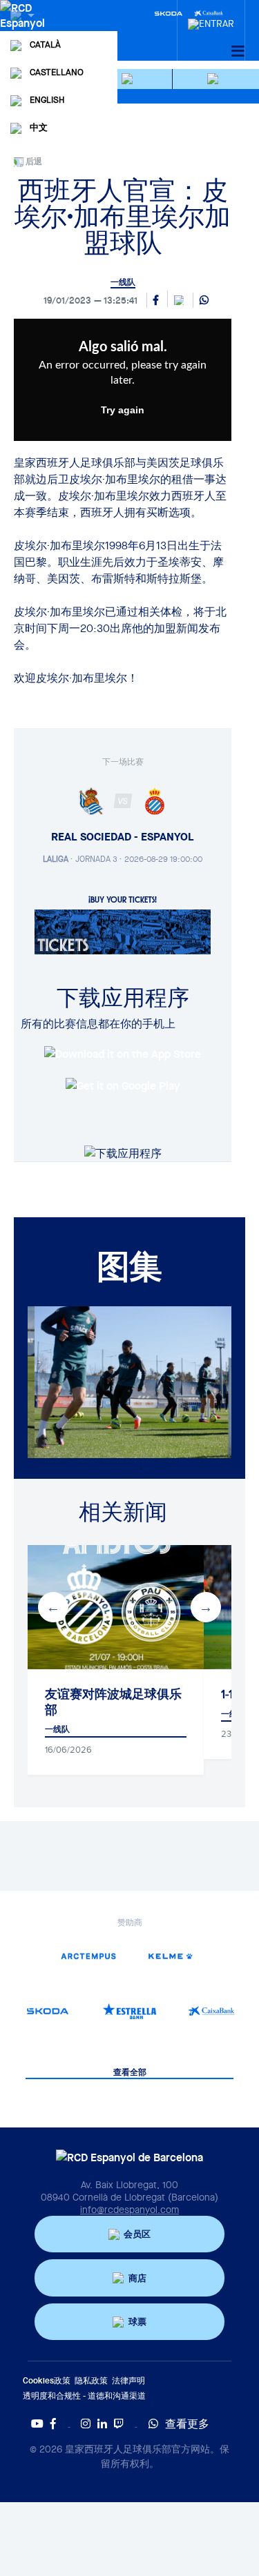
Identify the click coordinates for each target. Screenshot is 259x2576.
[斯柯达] (48, 2011)
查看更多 (187, 2423)
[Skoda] (169, 12)
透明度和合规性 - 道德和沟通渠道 (84, 2396)
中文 (39, 127)
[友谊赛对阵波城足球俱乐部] (116, 1607)
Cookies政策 (47, 2380)
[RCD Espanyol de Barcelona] (24, 29)
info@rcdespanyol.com (129, 2210)
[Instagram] (86, 2423)
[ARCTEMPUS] (88, 1956)
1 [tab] (99, 1468)
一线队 (123, 282)
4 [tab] (161, 1468)
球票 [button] (137, 2322)
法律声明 (128, 2380)
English (47, 100)
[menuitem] (211, 20)
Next (206, 1607)
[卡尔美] (171, 1956)
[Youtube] (37, 2423)
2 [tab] (119, 1468)
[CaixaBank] (211, 2011)
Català (45, 45)
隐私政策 (91, 2380)
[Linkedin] (102, 2423)
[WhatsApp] (204, 301)
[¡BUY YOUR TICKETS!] (123, 931)
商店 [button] (137, 2278)
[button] (129, 79)
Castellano (57, 72)
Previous (53, 1607)
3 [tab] (140, 1468)
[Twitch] (119, 2423)
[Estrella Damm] (129, 2011)
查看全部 (130, 2073)
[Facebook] (53, 2423)
